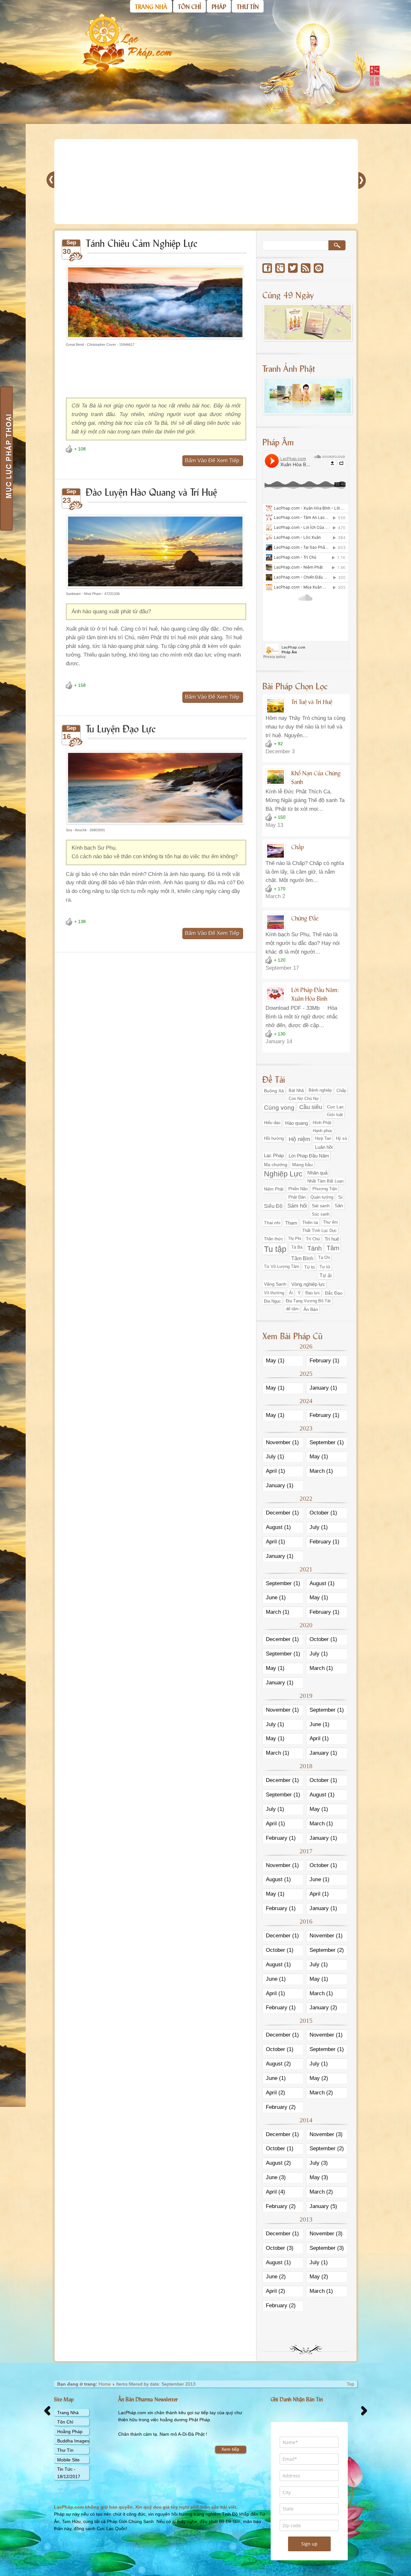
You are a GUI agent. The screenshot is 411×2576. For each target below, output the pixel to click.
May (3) (319, 2177)
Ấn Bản (311, 1309)
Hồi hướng (274, 1139)
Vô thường (274, 1293)
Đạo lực (313, 1293)
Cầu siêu (311, 1107)
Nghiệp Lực (283, 1174)
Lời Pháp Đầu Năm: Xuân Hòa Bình (315, 994)
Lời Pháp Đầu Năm (309, 1156)
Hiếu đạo (272, 1123)
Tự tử (325, 1267)
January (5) (323, 2206)
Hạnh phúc (323, 1131)
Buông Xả (274, 1091)
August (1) (278, 1527)
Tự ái (326, 1275)
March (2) (321, 2093)
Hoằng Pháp (70, 2432)
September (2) (327, 1950)
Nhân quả (317, 1173)
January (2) (323, 2008)
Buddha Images (73, 2441)
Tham (291, 1223)
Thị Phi (295, 1239)
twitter (293, 268)
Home (105, 2384)
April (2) (275, 2093)
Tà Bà (297, 1247)
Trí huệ (332, 1239)
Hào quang (297, 1123)
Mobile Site (68, 2460)
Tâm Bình (302, 1258)
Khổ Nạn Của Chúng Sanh (316, 777)
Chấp (297, 847)
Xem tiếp (230, 2449)
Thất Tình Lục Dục (319, 1231)
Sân (339, 1206)
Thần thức (274, 1239)
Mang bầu (302, 1165)
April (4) (275, 2192)
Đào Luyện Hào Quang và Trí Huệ (151, 491)
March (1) (321, 1471)
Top (350, 2384)
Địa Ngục (272, 1301)
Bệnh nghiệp (320, 1090)
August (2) (278, 2064)
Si (340, 1197)
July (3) (319, 2163)
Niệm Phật (274, 1189)
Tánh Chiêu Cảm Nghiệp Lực (142, 243)
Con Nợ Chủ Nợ (304, 1099)
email (319, 268)
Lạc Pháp (274, 1156)
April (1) (275, 1471)
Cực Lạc (335, 1107)
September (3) (327, 2248)
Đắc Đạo (334, 1293)
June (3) (276, 2177)
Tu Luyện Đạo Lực (121, 728)
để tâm (292, 1309)
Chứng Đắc (305, 918)
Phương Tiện (325, 1189)
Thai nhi (272, 1223)
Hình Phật (322, 1123)
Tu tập (275, 1249)
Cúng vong (279, 1108)
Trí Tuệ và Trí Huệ (312, 702)
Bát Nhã (296, 1091)
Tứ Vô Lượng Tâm (282, 1267)
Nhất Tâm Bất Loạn (325, 1181)
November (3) (326, 2134)
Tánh (315, 1248)
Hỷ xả (341, 1139)
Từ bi (309, 1267)
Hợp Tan (323, 1139)
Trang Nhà (68, 2413)
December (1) (282, 1513)
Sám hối (297, 1206)
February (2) (281, 2107)
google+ (280, 268)
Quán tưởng (322, 1197)
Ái (291, 1293)
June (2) (276, 2277)
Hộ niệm (299, 1139)
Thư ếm (330, 1222)
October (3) (280, 2248)
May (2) (319, 2078)
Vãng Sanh (275, 1284)
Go (337, 245)
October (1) (323, 1513)
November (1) (282, 1442)
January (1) (323, 1388)
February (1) (324, 1361)
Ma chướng (276, 1165)
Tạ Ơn (324, 1258)
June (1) (276, 1598)
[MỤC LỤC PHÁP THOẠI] (6, 458)
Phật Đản (297, 1197)
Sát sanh (321, 1206)
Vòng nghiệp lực (308, 1284)
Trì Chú (313, 1239)
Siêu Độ (273, 1206)
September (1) (327, 1442)
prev (5, 128)
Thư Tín (65, 2450)
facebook (267, 268)
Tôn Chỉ (65, 2422)
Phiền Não (298, 1189)
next (17, 128)
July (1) (275, 1457)
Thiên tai (310, 1223)
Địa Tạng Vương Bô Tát (308, 1301)
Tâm (333, 1248)
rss (306, 268)
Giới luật (335, 1115)
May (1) (275, 1361)
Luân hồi (324, 1147)
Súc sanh (321, 1214)
